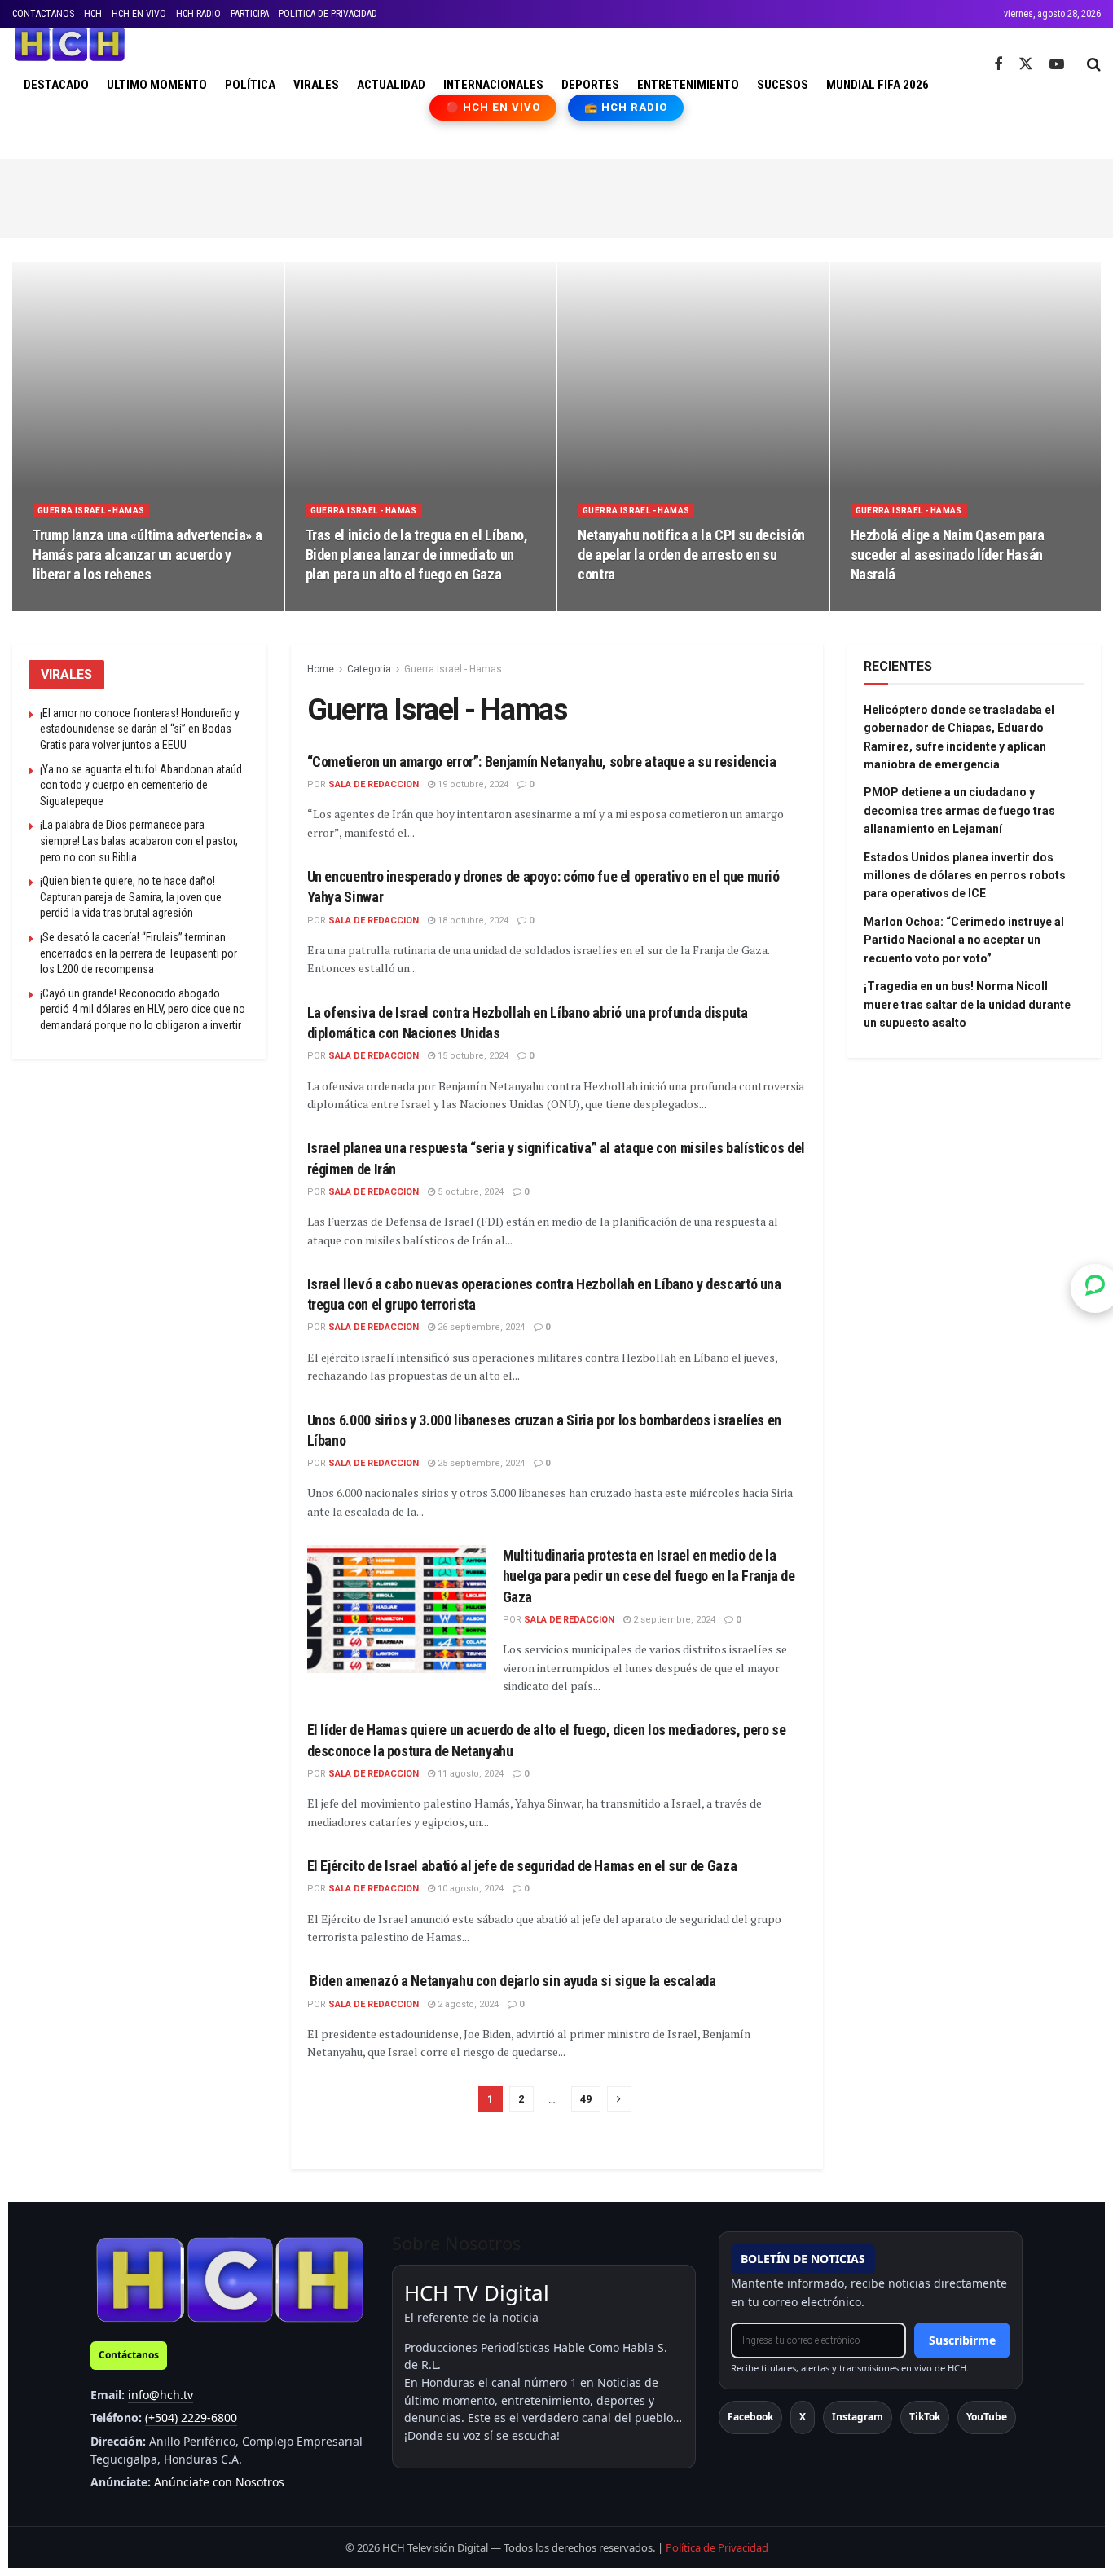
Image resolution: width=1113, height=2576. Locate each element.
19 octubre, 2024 (472, 784)
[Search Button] (1094, 64)
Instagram (858, 2417)
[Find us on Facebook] (998, 65)
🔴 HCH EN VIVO (493, 107)
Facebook (750, 2417)
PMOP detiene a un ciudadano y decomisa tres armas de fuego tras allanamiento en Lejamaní (959, 810)
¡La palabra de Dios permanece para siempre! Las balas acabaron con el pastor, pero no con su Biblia (139, 841)
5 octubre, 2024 (469, 1192)
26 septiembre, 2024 (480, 1327)
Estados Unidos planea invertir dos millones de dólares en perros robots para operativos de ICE (965, 876)
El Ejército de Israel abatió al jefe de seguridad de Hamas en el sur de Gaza (522, 1866)
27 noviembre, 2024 (356, 605)
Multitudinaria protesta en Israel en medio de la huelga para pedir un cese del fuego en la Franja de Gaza (649, 1576)
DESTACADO (56, 85)
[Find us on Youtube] (1057, 65)
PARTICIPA (250, 14)
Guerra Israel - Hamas (91, 511)
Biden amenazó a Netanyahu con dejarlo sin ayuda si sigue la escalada (512, 1981)
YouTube (987, 2417)
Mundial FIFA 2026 (878, 85)
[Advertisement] (556, 196)
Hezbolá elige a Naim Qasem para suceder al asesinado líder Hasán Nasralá (948, 555)
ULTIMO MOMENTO (157, 85)
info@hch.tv (161, 2395)
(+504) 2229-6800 (191, 2417)
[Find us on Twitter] (1026, 64)
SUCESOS (783, 85)
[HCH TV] (230, 2279)
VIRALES (316, 85)
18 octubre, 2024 (472, 920)
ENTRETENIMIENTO (688, 85)
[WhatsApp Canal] (1095, 1288)
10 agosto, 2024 (469, 1889)
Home (321, 669)
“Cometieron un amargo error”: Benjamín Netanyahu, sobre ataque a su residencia (542, 762)
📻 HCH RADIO (626, 107)
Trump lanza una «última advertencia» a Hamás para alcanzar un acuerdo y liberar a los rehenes (147, 555)
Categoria (369, 669)
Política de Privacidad (717, 2547)
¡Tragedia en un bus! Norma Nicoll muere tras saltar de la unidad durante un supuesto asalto (967, 1004)
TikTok (925, 2417)
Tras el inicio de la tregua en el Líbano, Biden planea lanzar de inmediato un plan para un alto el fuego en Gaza (417, 555)
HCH (93, 14)
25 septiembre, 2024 (480, 1463)
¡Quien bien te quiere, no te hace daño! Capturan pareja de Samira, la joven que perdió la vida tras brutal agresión (131, 897)
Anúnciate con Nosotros (219, 2482)
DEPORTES (590, 85)
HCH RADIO (198, 14)
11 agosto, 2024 (469, 1774)
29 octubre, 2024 (895, 605)
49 (586, 2099)
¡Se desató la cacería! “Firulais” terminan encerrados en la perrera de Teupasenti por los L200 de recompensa (139, 953)
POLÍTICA (250, 85)
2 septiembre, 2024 (673, 1620)
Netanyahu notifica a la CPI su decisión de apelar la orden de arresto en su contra (691, 555)
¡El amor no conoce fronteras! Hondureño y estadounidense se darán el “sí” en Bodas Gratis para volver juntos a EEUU (140, 729)
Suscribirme (962, 2340)
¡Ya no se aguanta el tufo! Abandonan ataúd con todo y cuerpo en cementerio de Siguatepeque (141, 785)
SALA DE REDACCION (374, 784)
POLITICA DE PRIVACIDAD (328, 14)
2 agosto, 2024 (467, 2004)
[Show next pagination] (619, 2099)
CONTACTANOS (43, 14)
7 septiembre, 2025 (82, 605)
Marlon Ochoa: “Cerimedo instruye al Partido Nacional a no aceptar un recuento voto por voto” (964, 940)
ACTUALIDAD (391, 85)
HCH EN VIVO (139, 14)
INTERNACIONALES (493, 85)
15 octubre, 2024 (472, 1056)
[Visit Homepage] (70, 44)
